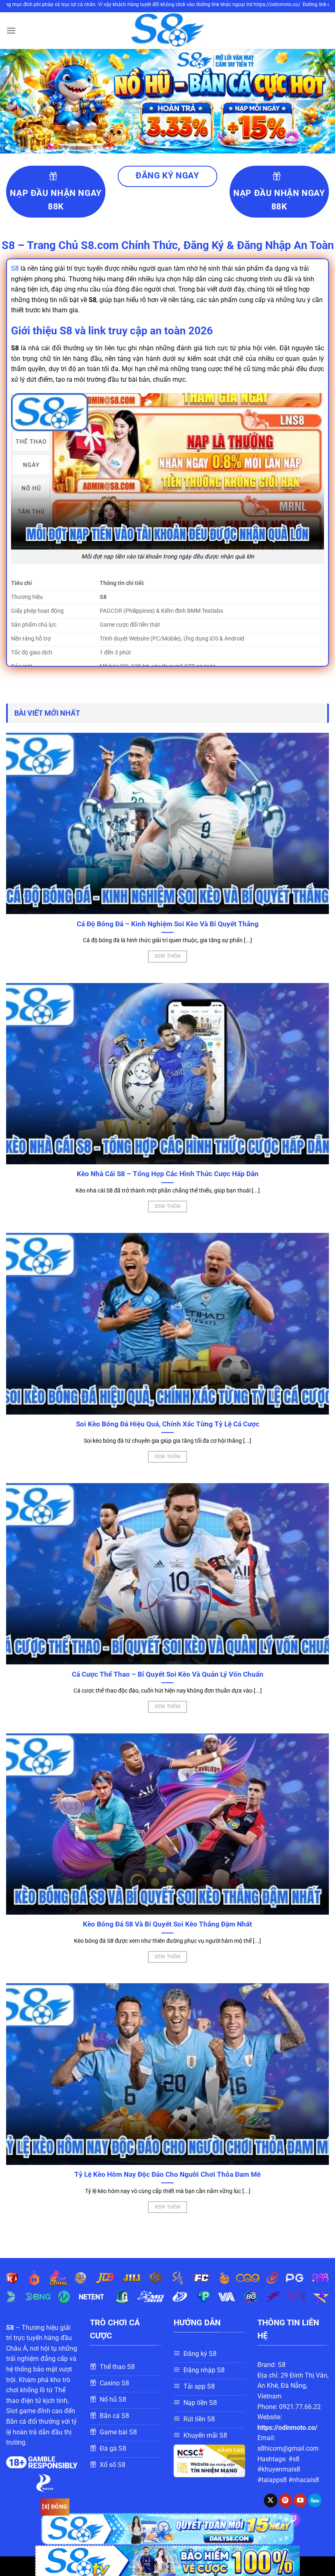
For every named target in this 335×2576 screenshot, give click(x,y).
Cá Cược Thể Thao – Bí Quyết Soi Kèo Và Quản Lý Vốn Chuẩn (168, 1674)
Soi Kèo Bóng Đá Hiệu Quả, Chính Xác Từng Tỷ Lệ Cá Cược (168, 1424)
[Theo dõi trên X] (271, 2500)
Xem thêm (168, 956)
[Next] (318, 101)
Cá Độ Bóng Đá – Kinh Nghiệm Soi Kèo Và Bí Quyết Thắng (168, 924)
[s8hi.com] (167, 31)
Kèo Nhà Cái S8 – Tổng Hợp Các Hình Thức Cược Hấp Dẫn (168, 1174)
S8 (15, 268)
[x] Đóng (55, 2507)
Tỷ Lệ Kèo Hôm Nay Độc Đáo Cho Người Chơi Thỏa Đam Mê (167, 2174)
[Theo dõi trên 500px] (315, 2500)
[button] (11, 30)
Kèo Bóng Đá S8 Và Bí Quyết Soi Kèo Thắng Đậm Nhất (167, 1924)
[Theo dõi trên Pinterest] (285, 2500)
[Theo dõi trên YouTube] (300, 2500)
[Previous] (17, 101)
